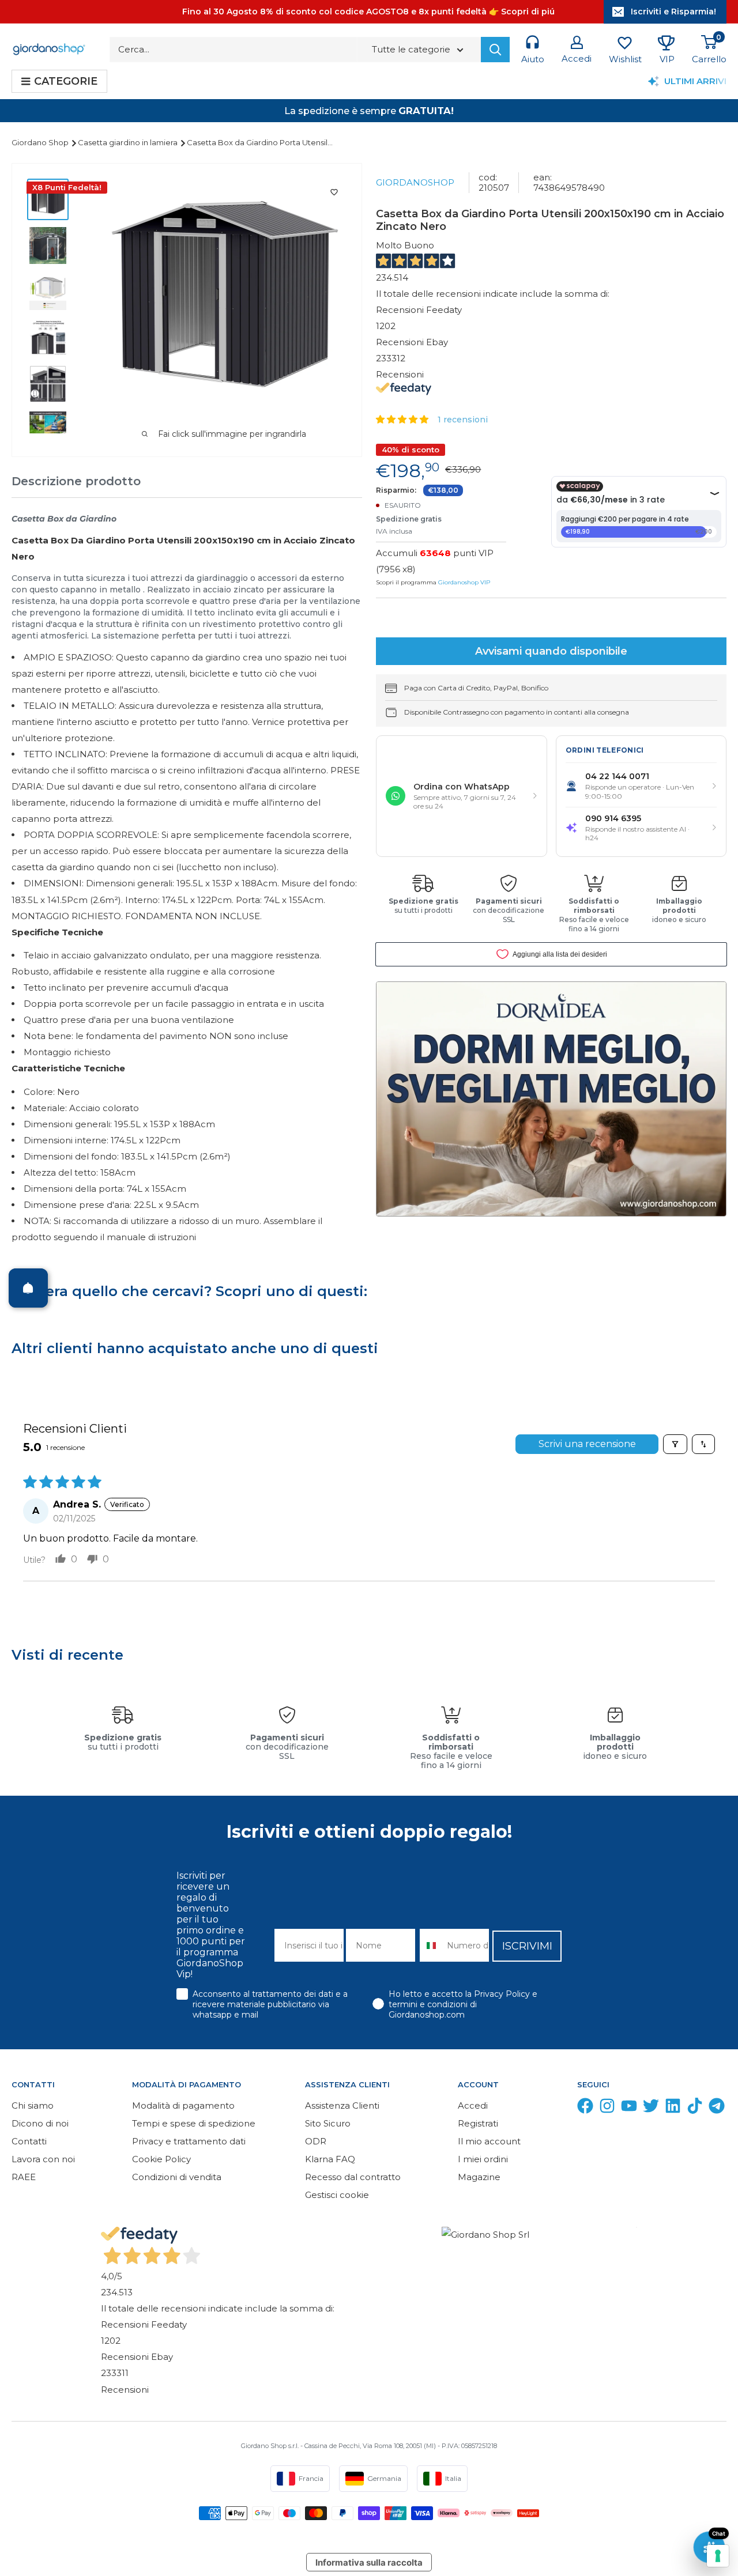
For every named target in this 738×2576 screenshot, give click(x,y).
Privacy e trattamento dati (189, 2141)
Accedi (473, 2105)
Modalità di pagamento (183, 2105)
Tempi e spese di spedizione (194, 2123)
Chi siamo (33, 2105)
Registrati (478, 2123)
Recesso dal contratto (353, 2177)
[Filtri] (675, 1444)
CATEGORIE (66, 81)
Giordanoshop (415, 182)
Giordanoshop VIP (464, 582)
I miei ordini (483, 2159)
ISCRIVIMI (527, 1946)
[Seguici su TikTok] (695, 2108)
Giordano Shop (41, 142)
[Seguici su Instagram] (607, 2108)
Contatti (29, 2141)
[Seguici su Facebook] (585, 2108)
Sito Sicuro (328, 2123)
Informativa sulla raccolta (369, 2562)
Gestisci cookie (337, 2195)
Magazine (479, 2177)
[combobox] (431, 1945)
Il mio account (489, 2141)
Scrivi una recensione (587, 1444)
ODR (316, 2141)
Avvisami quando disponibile (551, 651)
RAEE (24, 2177)
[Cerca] (495, 50)
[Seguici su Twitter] (651, 2108)
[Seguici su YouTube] (629, 2108)
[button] (403, 419)
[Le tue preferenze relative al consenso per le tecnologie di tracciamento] (718, 2556)
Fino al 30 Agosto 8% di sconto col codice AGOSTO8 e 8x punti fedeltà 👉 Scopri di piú (368, 12)
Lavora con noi (43, 2159)
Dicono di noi (40, 2123)
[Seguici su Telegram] (717, 2108)
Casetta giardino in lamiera (129, 142)
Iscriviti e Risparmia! (673, 12)
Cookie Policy (161, 2159)
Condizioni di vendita (177, 2177)
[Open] (28, 1288)
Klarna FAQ (330, 2159)
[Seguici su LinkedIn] (673, 2108)
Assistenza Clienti (342, 2105)
